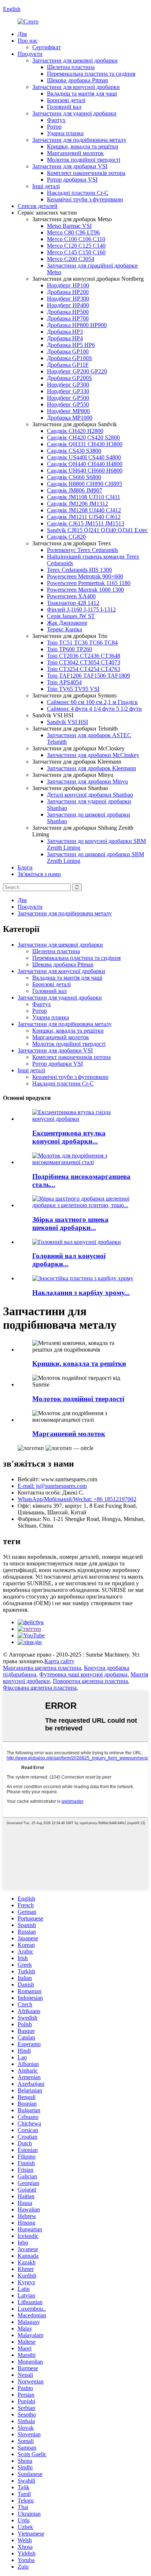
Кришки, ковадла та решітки (83, 146)
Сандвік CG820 (66, 537)
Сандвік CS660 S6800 (74, 477)
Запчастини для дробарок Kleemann (91, 768)
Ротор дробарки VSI (72, 180)
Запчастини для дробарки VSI (70, 166)
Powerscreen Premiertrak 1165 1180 (89, 583)
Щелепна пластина (71, 67)
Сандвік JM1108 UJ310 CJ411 (84, 497)
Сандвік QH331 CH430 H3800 (85, 444)
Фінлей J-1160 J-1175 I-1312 (81, 609)
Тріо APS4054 (64, 682)
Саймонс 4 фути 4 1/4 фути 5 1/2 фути (94, 709)
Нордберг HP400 (68, 305)
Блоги (25, 867)
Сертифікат (47, 47)
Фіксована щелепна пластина (40, 1688)
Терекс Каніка (65, 629)
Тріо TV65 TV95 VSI (73, 689)
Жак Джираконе (67, 623)
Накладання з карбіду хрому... (81, 1293)
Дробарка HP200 (68, 292)
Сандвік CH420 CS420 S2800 (83, 437)
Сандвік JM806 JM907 (75, 490)
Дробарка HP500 (68, 312)
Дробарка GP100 (68, 351)
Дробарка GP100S (69, 358)
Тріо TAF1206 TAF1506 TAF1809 (89, 676)
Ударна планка (65, 133)
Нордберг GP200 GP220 (77, 371)
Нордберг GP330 (68, 391)
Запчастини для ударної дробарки (74, 113)
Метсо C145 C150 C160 (76, 252)
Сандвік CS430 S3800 (74, 451)
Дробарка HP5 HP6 (71, 345)
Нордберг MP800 (68, 411)
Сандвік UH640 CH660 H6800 (85, 471)
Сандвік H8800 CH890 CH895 (84, 484)
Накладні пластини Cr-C (78, 193)
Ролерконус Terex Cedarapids (82, 550)
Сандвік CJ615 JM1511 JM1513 (86, 523)
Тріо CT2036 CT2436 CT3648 (84, 656)
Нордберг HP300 (68, 299)
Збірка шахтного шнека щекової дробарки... (70, 1224)
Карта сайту (59, 1661)
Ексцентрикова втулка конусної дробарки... (69, 1137)
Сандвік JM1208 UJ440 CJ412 (84, 510)
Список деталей (38, 206)
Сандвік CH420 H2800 (75, 431)
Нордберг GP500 (68, 398)
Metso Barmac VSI (69, 226)
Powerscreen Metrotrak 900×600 (85, 576)
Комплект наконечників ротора (86, 173)
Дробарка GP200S (69, 378)
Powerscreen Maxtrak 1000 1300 (85, 590)
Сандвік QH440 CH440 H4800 (85, 464)
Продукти (30, 54)
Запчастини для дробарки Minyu (87, 781)
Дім (22, 34)
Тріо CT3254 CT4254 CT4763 (84, 669)
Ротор (54, 127)
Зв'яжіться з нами (39, 874)
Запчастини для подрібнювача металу (79, 140)
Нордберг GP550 (68, 404)
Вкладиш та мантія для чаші (82, 94)
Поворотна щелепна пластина (90, 1681)
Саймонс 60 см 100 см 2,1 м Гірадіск (92, 702)
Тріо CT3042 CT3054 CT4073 (84, 662)
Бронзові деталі (66, 100)
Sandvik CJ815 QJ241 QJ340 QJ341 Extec (97, 530)
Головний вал (64, 107)
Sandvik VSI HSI (67, 722)
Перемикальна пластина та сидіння (91, 74)
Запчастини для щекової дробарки (75, 60)
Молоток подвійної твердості (84, 160)
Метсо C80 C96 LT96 (73, 232)
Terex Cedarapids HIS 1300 (79, 570)
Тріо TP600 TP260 (69, 649)
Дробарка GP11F (68, 365)
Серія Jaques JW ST (71, 616)
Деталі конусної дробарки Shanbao (90, 795)
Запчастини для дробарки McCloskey (93, 755)
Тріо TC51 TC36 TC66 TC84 (82, 643)
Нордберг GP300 (68, 385)
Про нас (28, 41)
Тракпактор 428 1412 (73, 603)
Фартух (56, 120)
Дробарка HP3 (65, 332)
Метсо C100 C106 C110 (76, 239)
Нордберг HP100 (68, 285)
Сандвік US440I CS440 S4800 (84, 457)
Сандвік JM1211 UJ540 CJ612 (84, 517)
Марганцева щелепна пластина (42, 1668)
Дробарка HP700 (68, 318)
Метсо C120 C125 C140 (76, 246)
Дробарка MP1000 (70, 418)
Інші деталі (46, 186)
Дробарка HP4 (65, 338)
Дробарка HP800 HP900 (77, 325)
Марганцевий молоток (75, 153)
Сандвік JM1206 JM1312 (78, 504)
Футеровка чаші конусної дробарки (83, 1674)
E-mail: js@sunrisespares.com (52, 1486)
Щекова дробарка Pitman (78, 80)
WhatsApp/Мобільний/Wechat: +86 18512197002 (77, 1499)
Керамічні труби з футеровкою (85, 199)
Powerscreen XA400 (71, 596)
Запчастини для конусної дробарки (76, 87)
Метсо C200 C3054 (71, 259)
